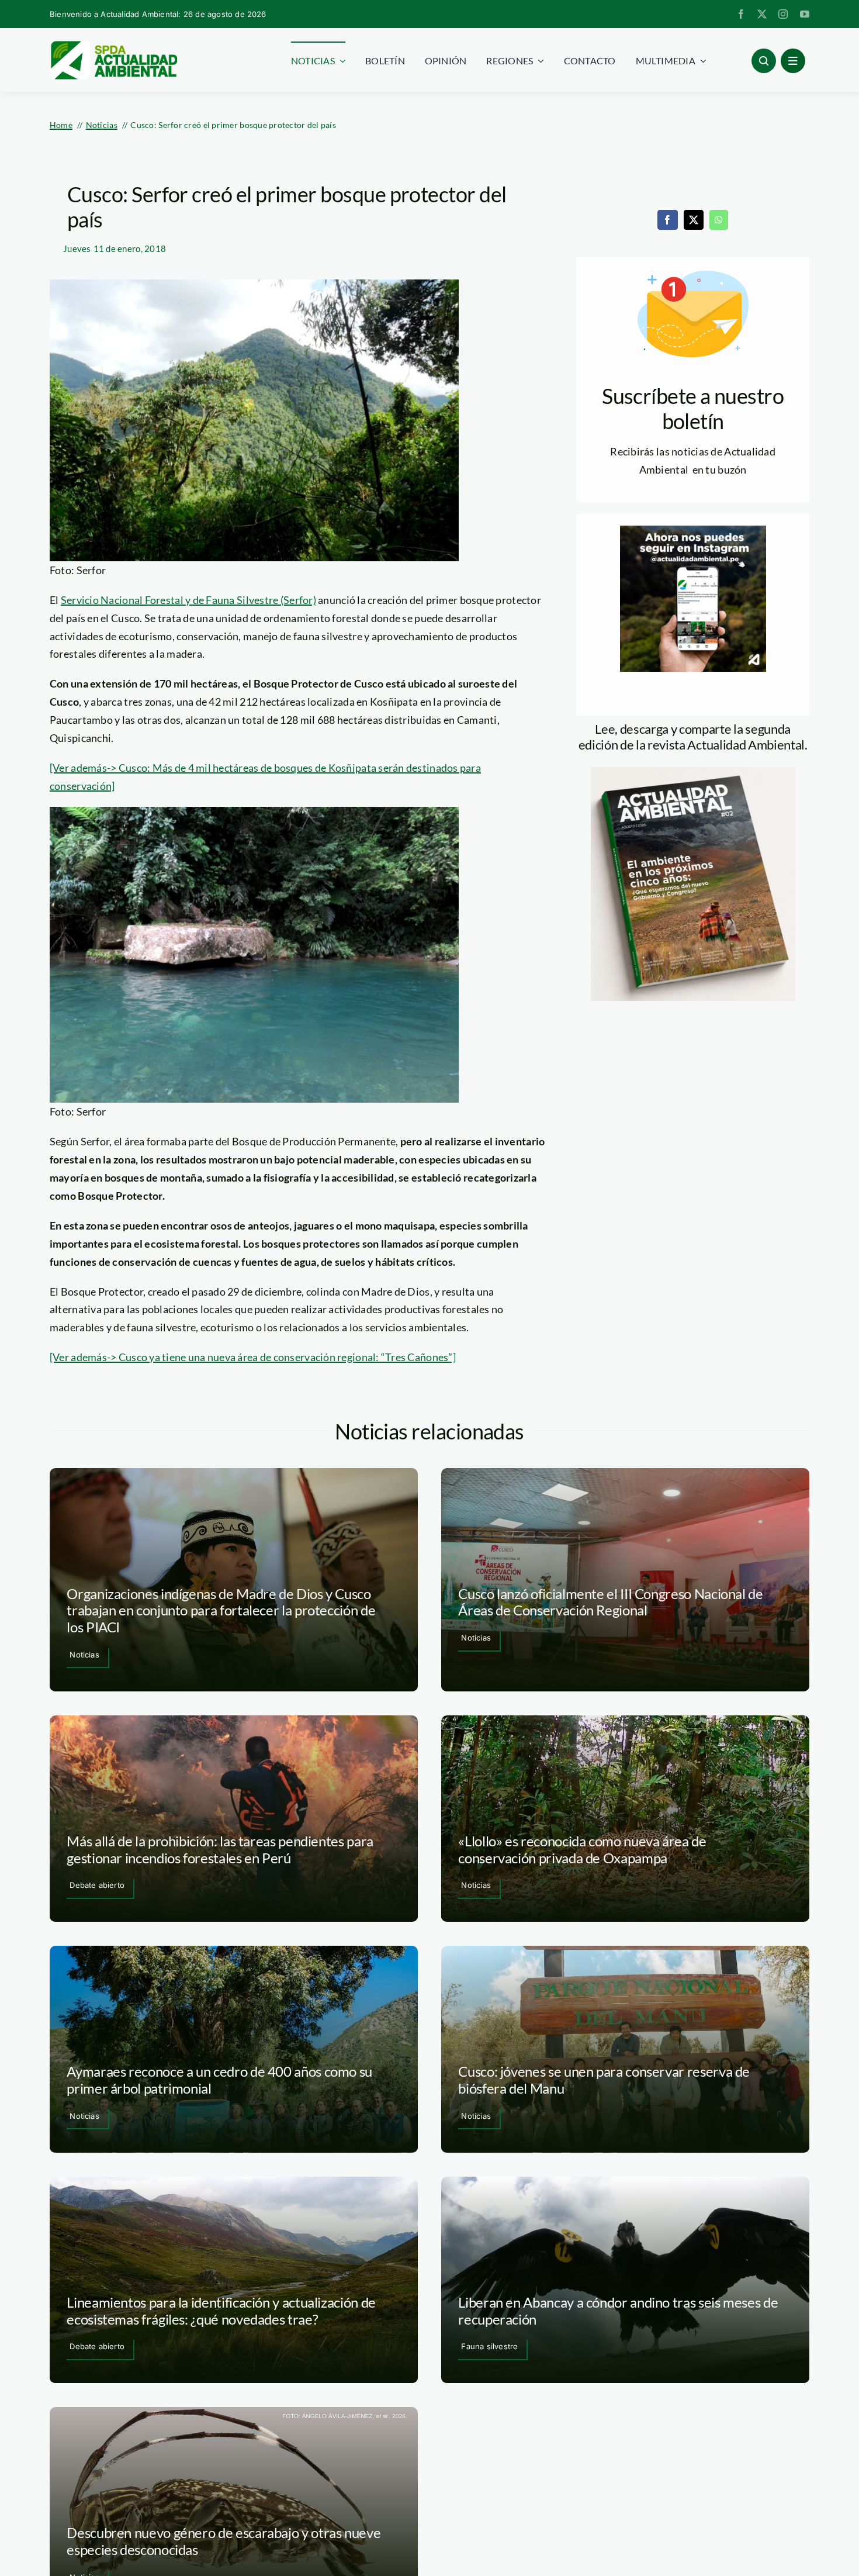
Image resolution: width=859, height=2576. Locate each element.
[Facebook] (667, 220)
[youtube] (805, 14)
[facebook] (741, 14)
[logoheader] (113, 45)
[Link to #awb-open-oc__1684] (793, 61)
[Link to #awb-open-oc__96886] (764, 61)
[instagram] (783, 14)
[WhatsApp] (719, 220)
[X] (694, 220)
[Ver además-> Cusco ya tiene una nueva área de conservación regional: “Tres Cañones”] (253, 1357)
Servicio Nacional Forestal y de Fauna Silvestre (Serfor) (188, 600)
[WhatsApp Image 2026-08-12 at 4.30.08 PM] (693, 772)
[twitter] (762, 14)
